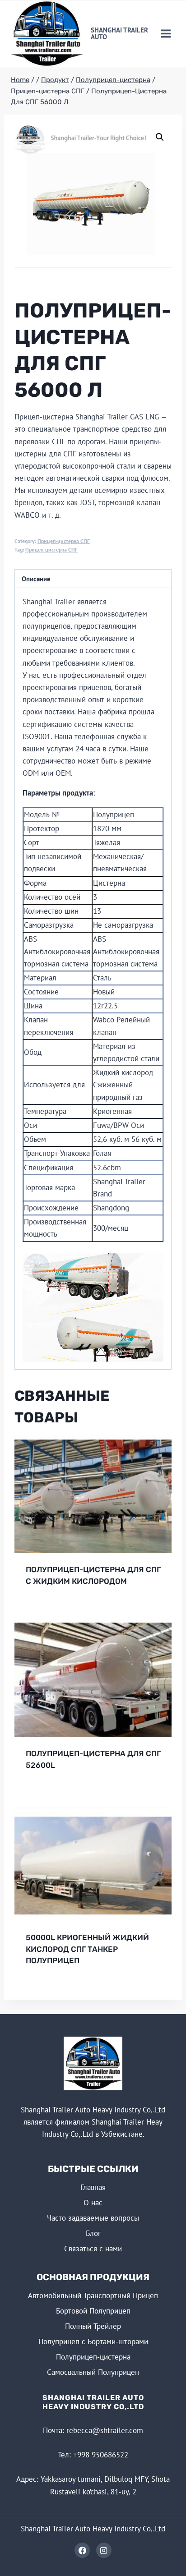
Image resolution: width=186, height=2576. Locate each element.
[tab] (93, 579)
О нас (93, 2203)
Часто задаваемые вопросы (93, 2218)
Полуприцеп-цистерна (93, 2357)
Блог (93, 2233)
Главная (93, 2187)
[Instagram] (104, 2550)
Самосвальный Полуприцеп (93, 2372)
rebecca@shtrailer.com (105, 2430)
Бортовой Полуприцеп (93, 2311)
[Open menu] (166, 33)
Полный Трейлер (93, 2326)
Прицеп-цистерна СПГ (64, 541)
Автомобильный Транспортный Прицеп (93, 2295)
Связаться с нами (93, 2249)
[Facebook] (82, 2550)
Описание (36, 579)
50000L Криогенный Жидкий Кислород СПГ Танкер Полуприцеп (87, 1949)
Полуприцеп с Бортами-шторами (93, 2341)
